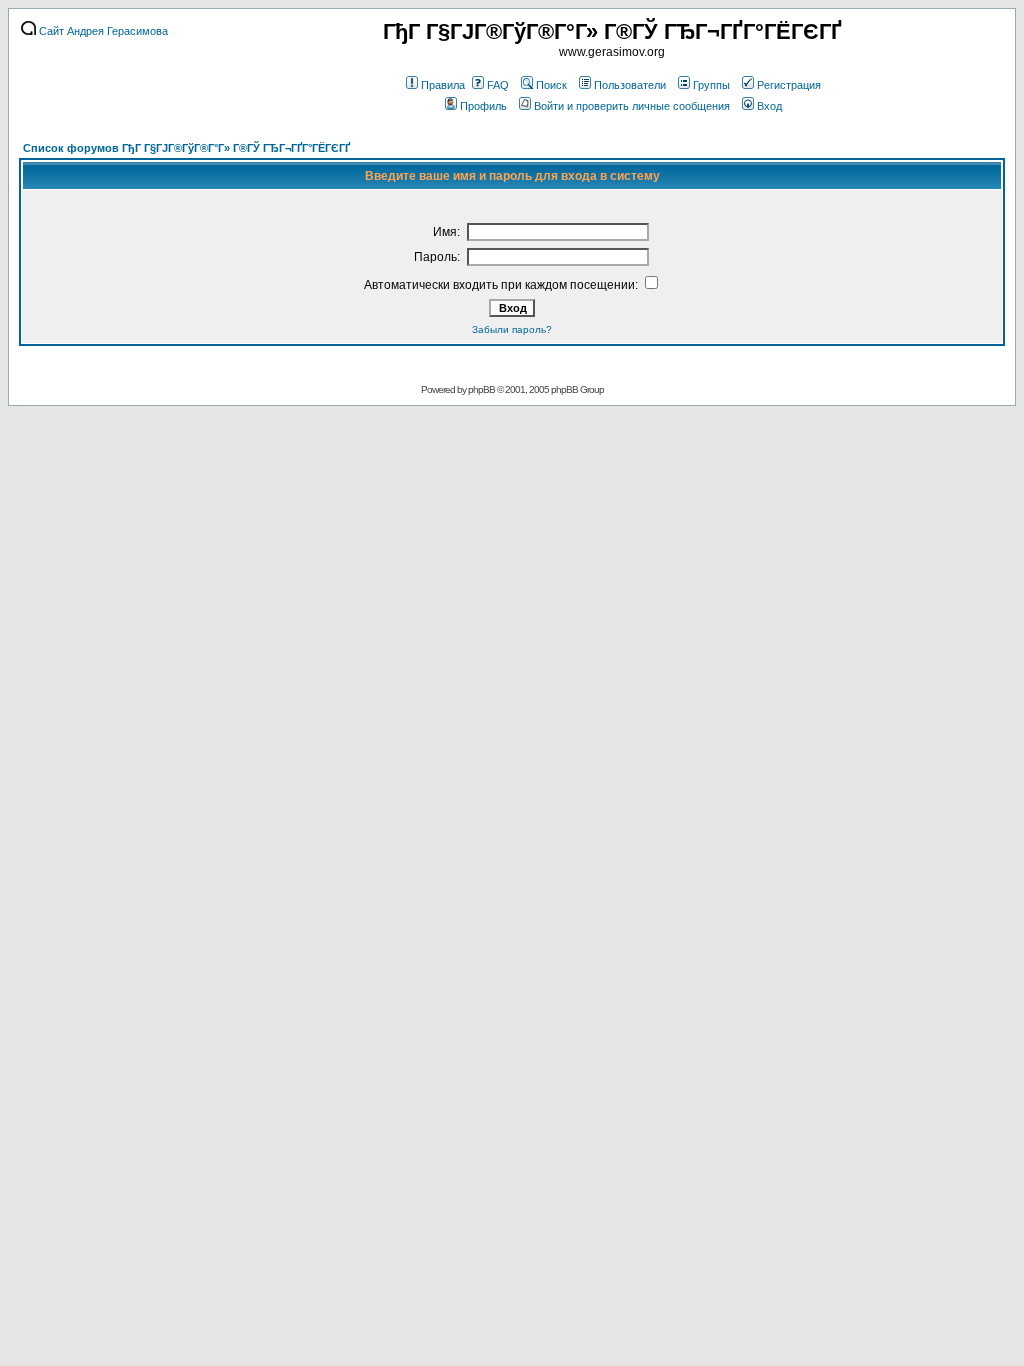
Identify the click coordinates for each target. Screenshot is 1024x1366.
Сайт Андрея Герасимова (102, 31)
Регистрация (789, 85)
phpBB (481, 389)
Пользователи (630, 85)
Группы (711, 85)
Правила (443, 85)
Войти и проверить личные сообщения (632, 106)
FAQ (498, 85)
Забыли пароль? (512, 329)
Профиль (483, 106)
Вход (769, 106)
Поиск (551, 85)
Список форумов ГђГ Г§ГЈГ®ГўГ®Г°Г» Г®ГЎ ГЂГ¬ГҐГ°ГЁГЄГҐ (186, 148)
